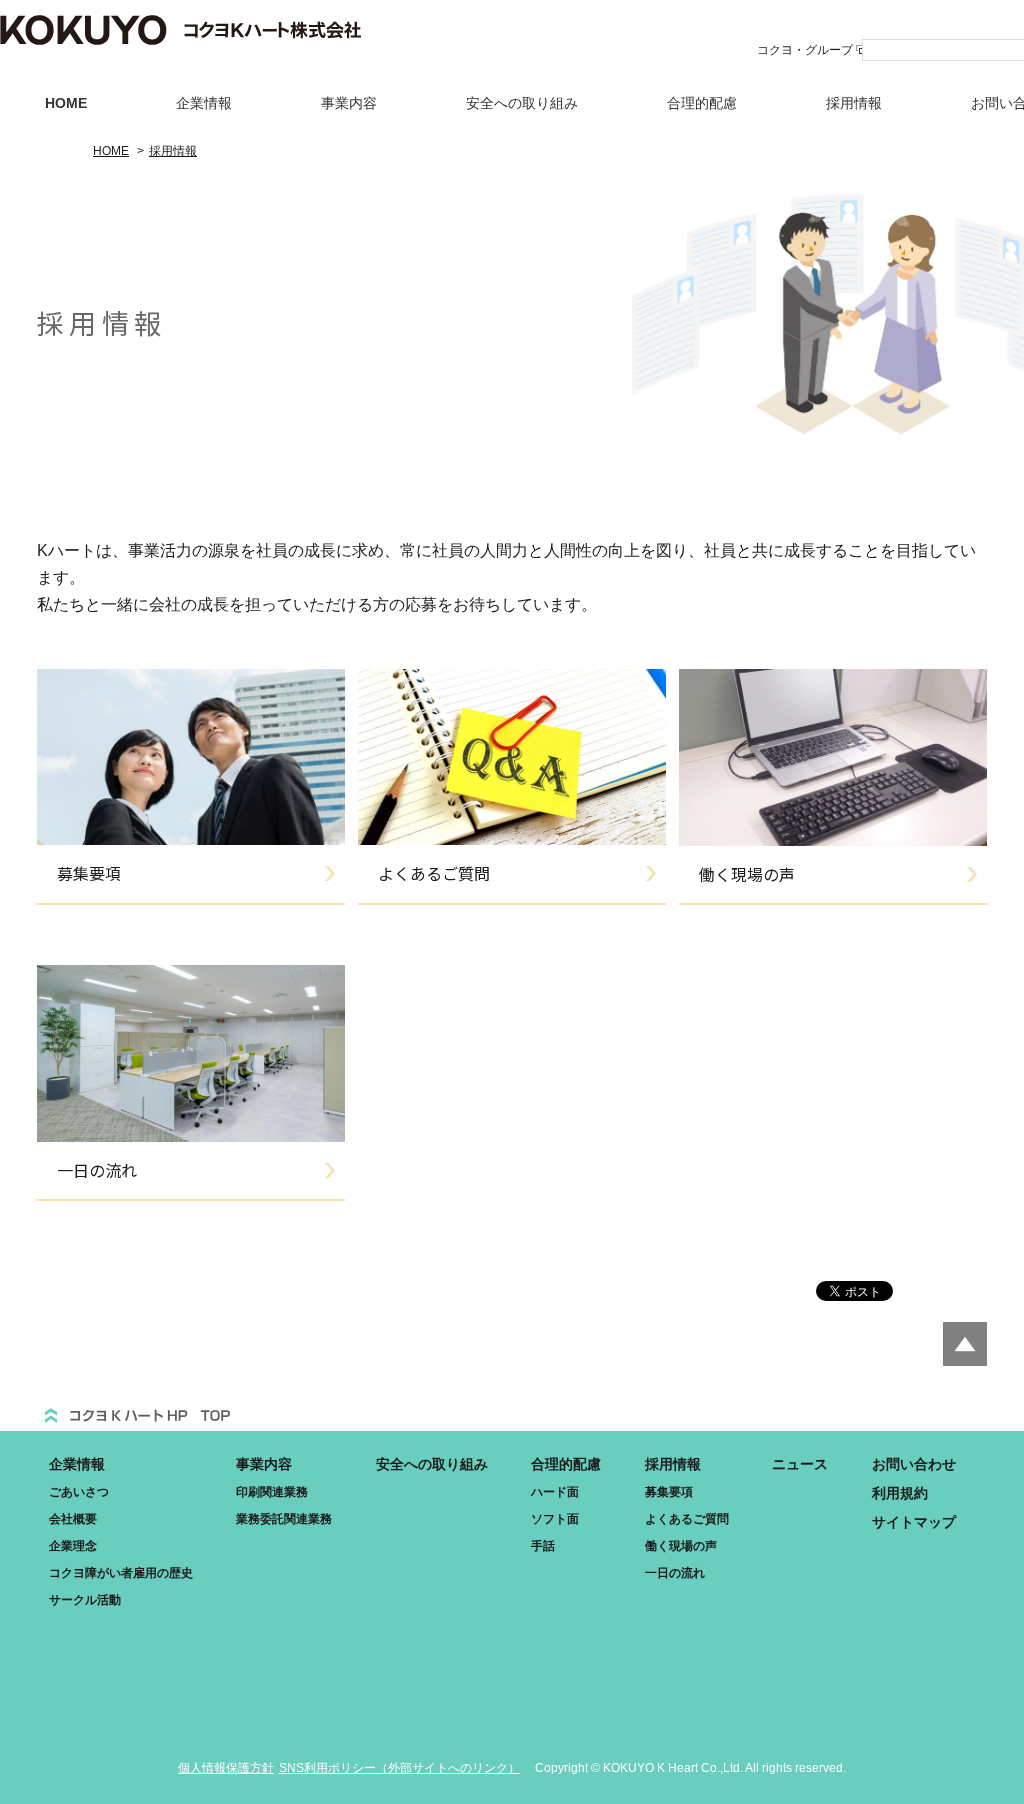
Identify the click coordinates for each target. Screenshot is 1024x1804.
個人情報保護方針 (226, 1768)
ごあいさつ (79, 1492)
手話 (543, 1546)
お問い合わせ (914, 1464)
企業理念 (73, 1546)
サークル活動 (85, 1600)
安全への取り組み (522, 103)
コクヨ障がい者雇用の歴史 (121, 1573)
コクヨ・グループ (805, 50)
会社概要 (73, 1519)
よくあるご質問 (687, 1519)
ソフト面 (555, 1519)
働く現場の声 (681, 1546)
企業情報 (204, 103)
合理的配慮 (702, 103)
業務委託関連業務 (284, 1519)
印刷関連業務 (272, 1492)
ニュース (800, 1464)
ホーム (137, 1408)
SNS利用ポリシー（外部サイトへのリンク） (399, 1768)
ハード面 (555, 1492)
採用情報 (854, 103)
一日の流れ (675, 1573)
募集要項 (669, 1492)
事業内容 (349, 103)
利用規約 (900, 1493)
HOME (66, 103)
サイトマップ (914, 1522)
